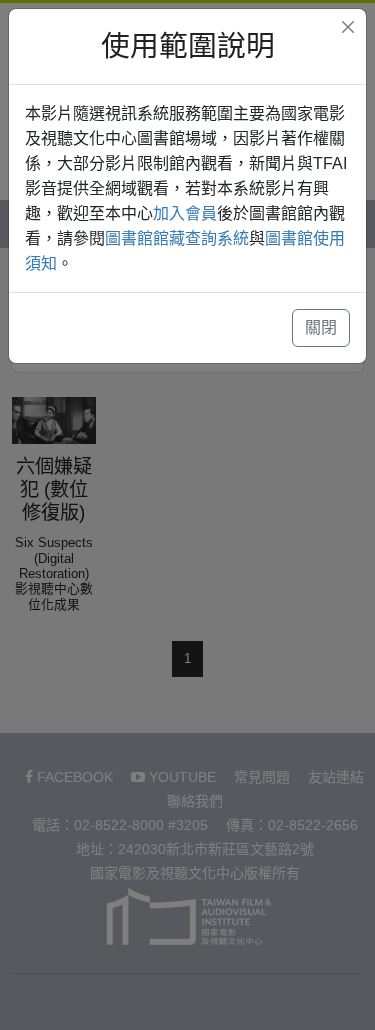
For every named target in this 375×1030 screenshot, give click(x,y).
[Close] (348, 27)
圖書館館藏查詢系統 (177, 238)
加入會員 (185, 213)
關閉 (321, 327)
